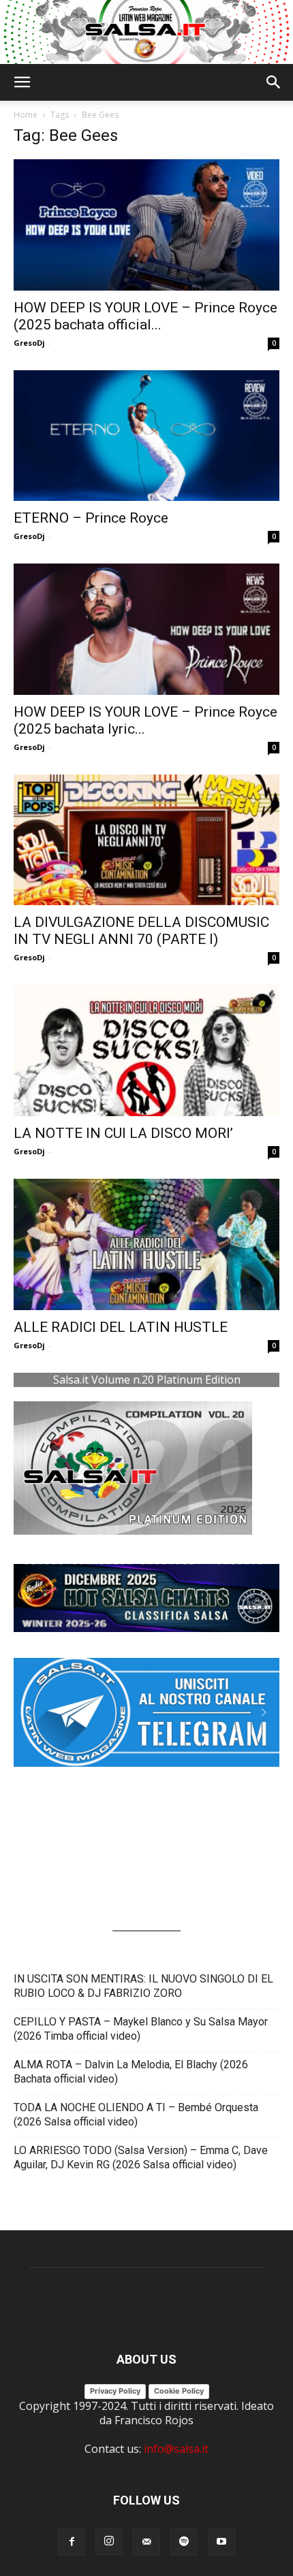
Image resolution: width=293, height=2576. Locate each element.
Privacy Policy (115, 2391)
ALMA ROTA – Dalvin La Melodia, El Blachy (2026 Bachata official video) (131, 2072)
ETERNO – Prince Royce (91, 518)
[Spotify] (184, 2542)
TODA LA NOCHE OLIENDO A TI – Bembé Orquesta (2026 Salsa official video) (136, 2115)
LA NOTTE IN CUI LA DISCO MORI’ (123, 1133)
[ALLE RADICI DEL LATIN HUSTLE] (146, 1244)
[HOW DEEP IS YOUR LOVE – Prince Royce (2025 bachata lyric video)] (146, 629)
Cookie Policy (179, 2391)
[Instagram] (109, 2541)
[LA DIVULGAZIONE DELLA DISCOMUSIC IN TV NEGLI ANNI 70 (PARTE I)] (146, 840)
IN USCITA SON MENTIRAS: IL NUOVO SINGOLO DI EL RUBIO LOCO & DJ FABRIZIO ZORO (143, 1986)
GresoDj (29, 343)
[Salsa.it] (146, 32)
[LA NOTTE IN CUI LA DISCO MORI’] (146, 1050)
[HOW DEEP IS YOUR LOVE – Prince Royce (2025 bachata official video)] (146, 225)
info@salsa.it (176, 2449)
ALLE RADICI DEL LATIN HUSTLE (121, 1327)
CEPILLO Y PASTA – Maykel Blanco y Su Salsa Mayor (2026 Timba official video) (141, 2029)
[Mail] (146, 2542)
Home (26, 115)
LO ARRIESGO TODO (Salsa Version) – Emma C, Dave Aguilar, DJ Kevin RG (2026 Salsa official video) (141, 2157)
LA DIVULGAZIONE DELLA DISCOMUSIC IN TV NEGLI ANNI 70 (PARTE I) (141, 931)
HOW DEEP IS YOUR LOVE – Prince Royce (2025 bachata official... (145, 316)
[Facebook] (72, 2542)
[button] (22, 82)
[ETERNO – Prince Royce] (146, 436)
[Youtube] (221, 2542)
